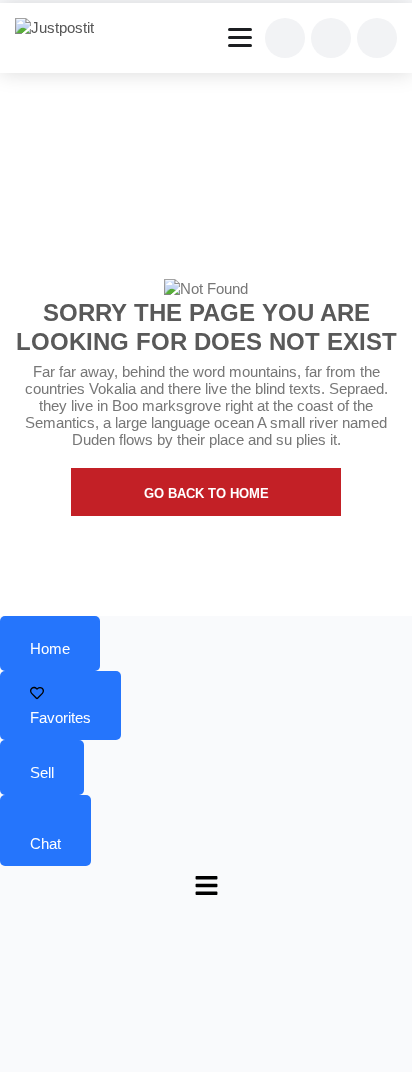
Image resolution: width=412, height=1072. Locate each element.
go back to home (206, 493)
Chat (45, 843)
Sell (42, 772)
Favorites (60, 717)
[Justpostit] (62, 28)
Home (50, 648)
